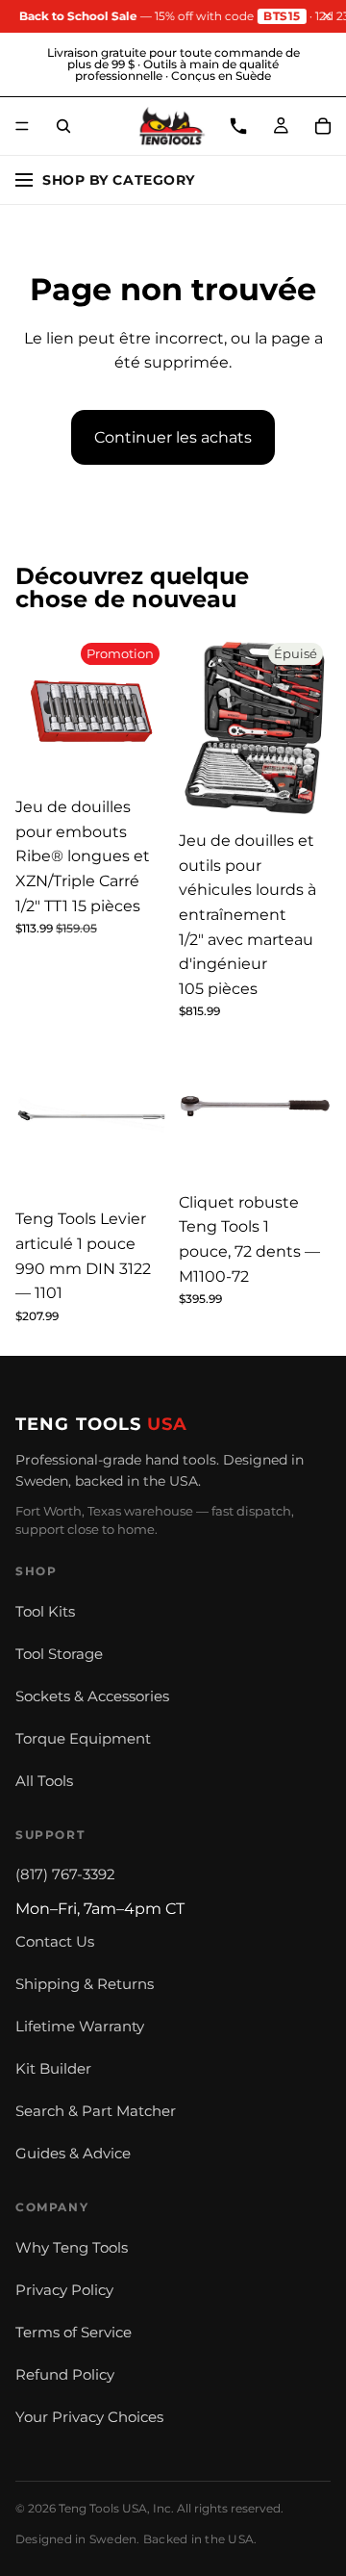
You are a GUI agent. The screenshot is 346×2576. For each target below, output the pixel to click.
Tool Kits (45, 1612)
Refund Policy (65, 2375)
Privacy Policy (64, 2290)
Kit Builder (53, 2069)
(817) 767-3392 (65, 1875)
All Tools (44, 1781)
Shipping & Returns (85, 1984)
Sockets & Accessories (92, 1696)
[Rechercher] (63, 126)
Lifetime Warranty (80, 2027)
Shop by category (119, 180)
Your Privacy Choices (89, 2417)
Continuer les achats (173, 437)
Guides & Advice (73, 2154)
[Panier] (323, 126)
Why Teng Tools (72, 2248)
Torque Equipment (83, 1739)
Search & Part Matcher (96, 2111)
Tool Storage (59, 1654)
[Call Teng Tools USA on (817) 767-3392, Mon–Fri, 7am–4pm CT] (238, 126)
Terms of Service (74, 2333)
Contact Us (55, 1942)
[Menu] (22, 126)
